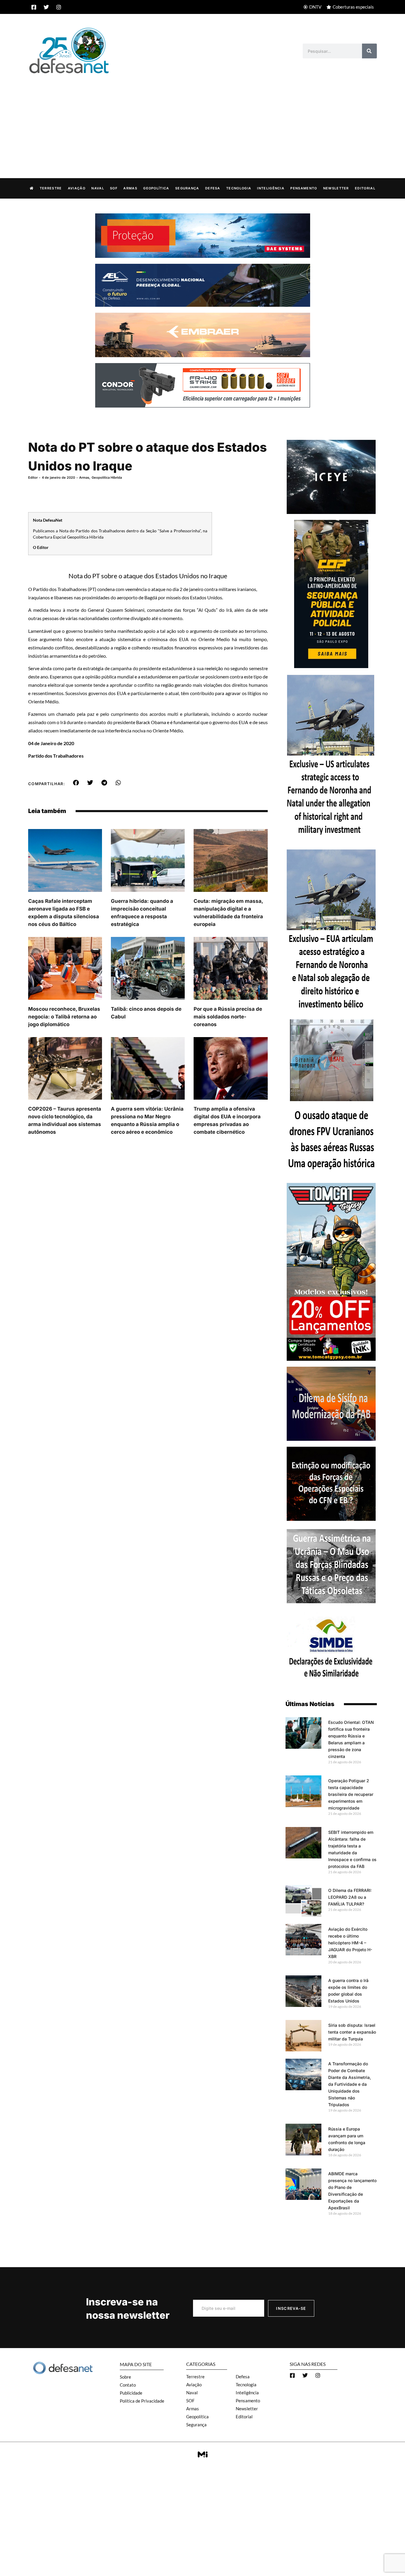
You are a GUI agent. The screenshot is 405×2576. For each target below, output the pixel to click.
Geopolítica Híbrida (107, 477)
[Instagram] (59, 7)
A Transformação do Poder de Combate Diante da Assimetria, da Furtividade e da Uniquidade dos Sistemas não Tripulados (350, 2084)
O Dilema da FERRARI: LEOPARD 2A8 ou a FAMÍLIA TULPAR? (350, 1897)
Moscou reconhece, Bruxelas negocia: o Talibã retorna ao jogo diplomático (64, 1017)
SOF (114, 188)
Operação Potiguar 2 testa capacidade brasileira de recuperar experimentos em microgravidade (351, 1794)
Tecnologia (239, 188)
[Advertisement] (203, 120)
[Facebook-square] (34, 7)
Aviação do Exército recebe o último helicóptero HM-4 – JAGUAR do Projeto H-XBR (350, 1943)
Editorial (365, 188)
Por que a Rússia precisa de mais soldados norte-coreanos (228, 1017)
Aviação (77, 188)
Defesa (213, 188)
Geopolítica (156, 188)
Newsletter (336, 188)
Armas (130, 188)
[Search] (369, 51)
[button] (76, 783)
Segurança (187, 188)
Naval (98, 188)
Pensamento (304, 188)
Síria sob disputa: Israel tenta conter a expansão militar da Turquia (352, 2032)
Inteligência (271, 188)
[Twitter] (46, 7)
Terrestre (51, 188)
